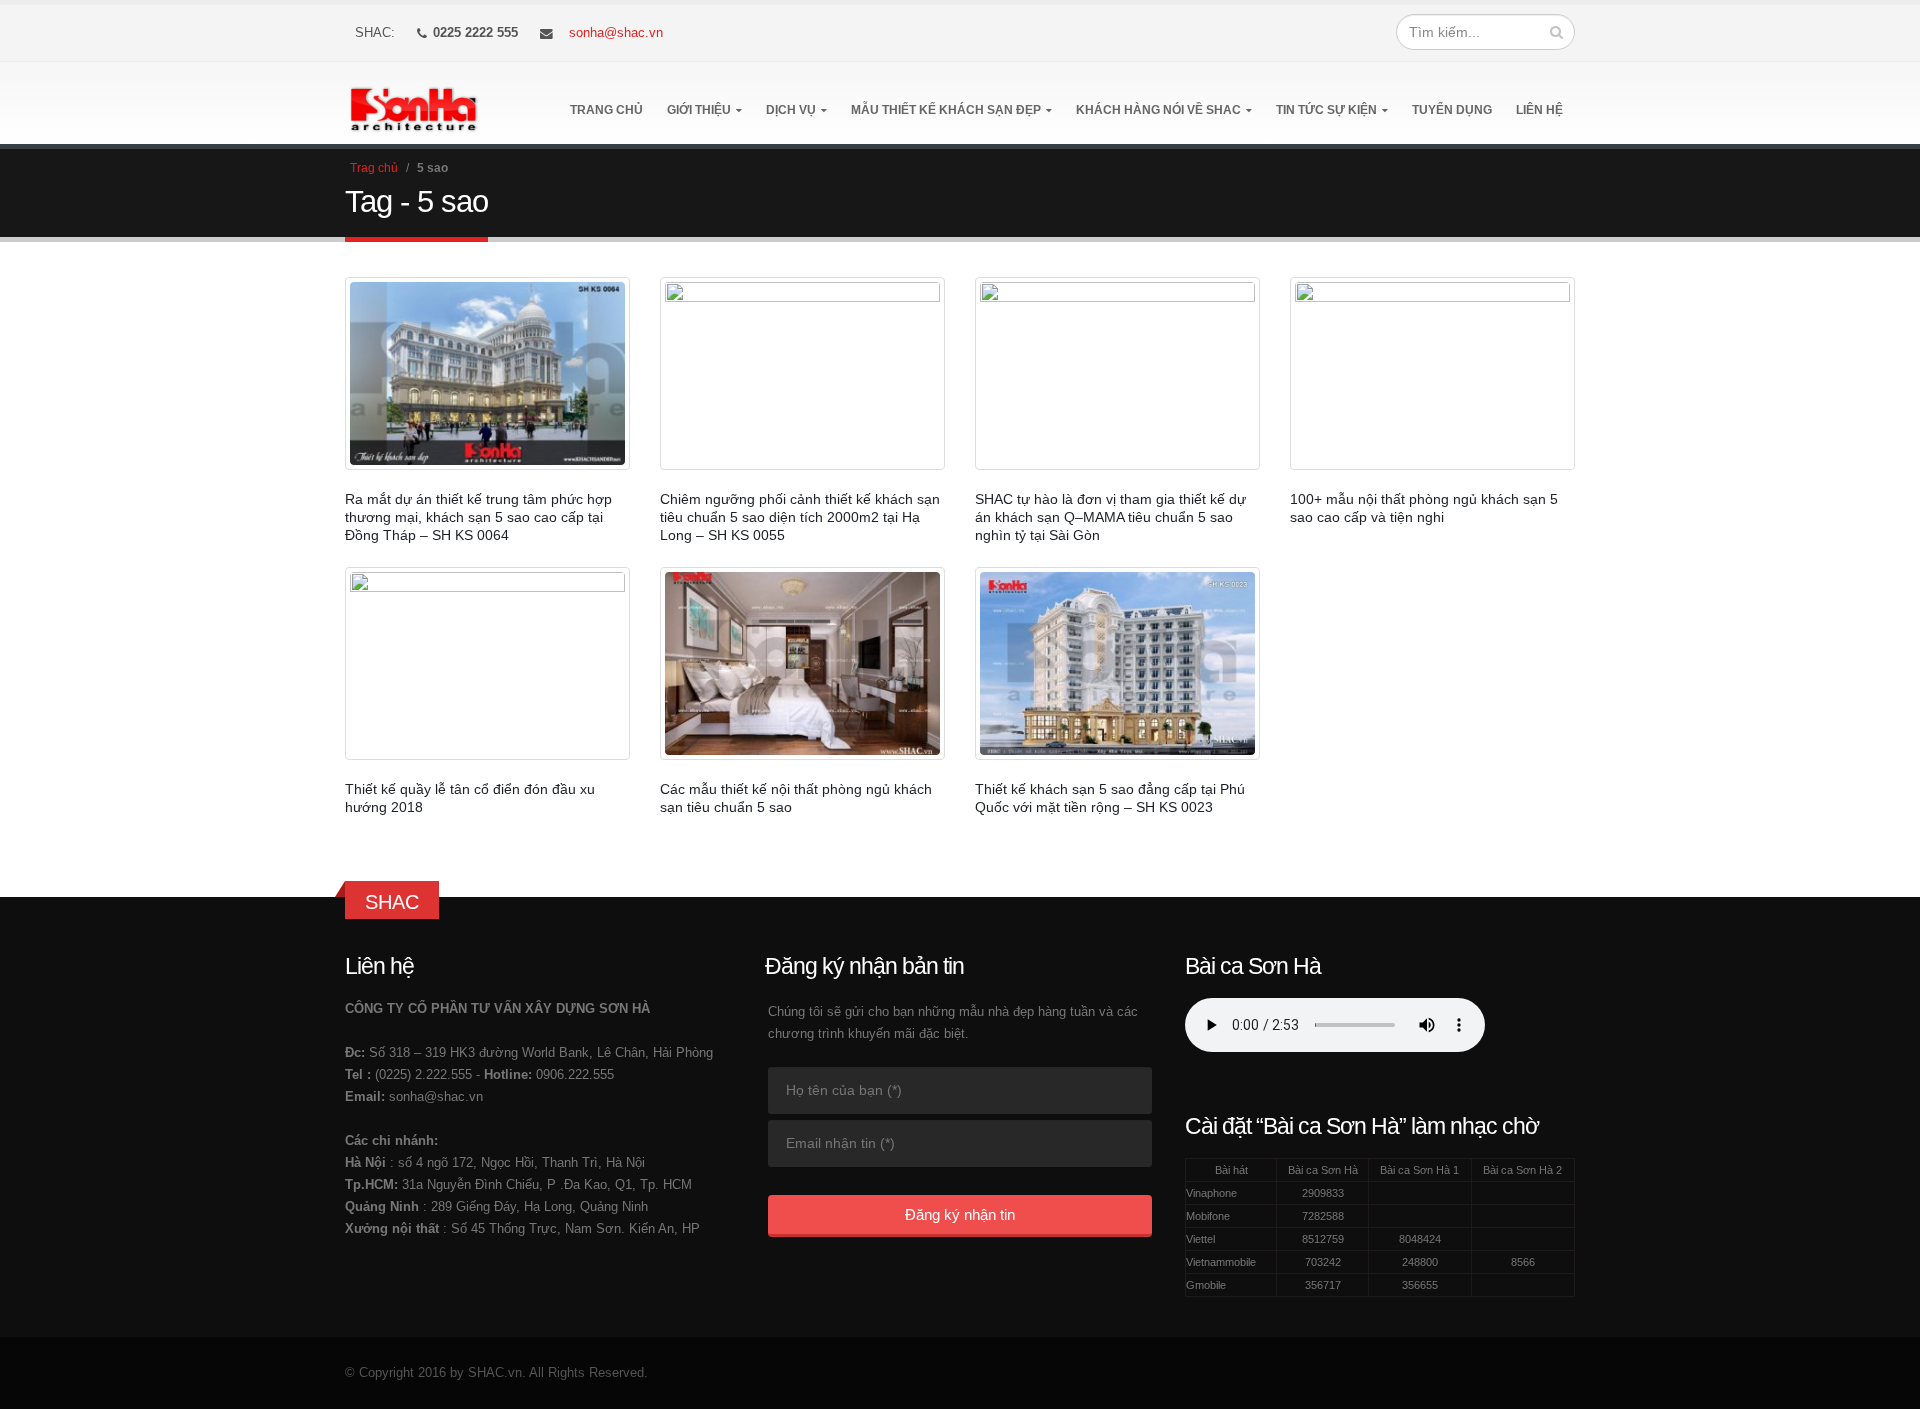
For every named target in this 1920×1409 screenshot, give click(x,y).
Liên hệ (1539, 110)
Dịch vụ (791, 110)
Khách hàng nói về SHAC (1158, 110)
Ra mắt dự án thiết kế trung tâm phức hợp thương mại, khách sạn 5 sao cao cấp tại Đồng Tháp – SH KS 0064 (478, 517)
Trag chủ (374, 168)
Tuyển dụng (1452, 110)
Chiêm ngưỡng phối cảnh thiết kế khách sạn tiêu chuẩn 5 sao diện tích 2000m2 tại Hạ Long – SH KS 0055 (800, 517)
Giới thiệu (699, 110)
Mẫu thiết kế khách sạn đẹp (946, 110)
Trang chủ (606, 110)
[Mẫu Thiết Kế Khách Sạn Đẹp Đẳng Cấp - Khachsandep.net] (413, 103)
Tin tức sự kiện (1326, 110)
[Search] (1556, 32)
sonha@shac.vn (616, 33)
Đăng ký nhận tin (960, 1214)
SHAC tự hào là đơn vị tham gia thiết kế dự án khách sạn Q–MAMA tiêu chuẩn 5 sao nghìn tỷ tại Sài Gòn (1110, 517)
